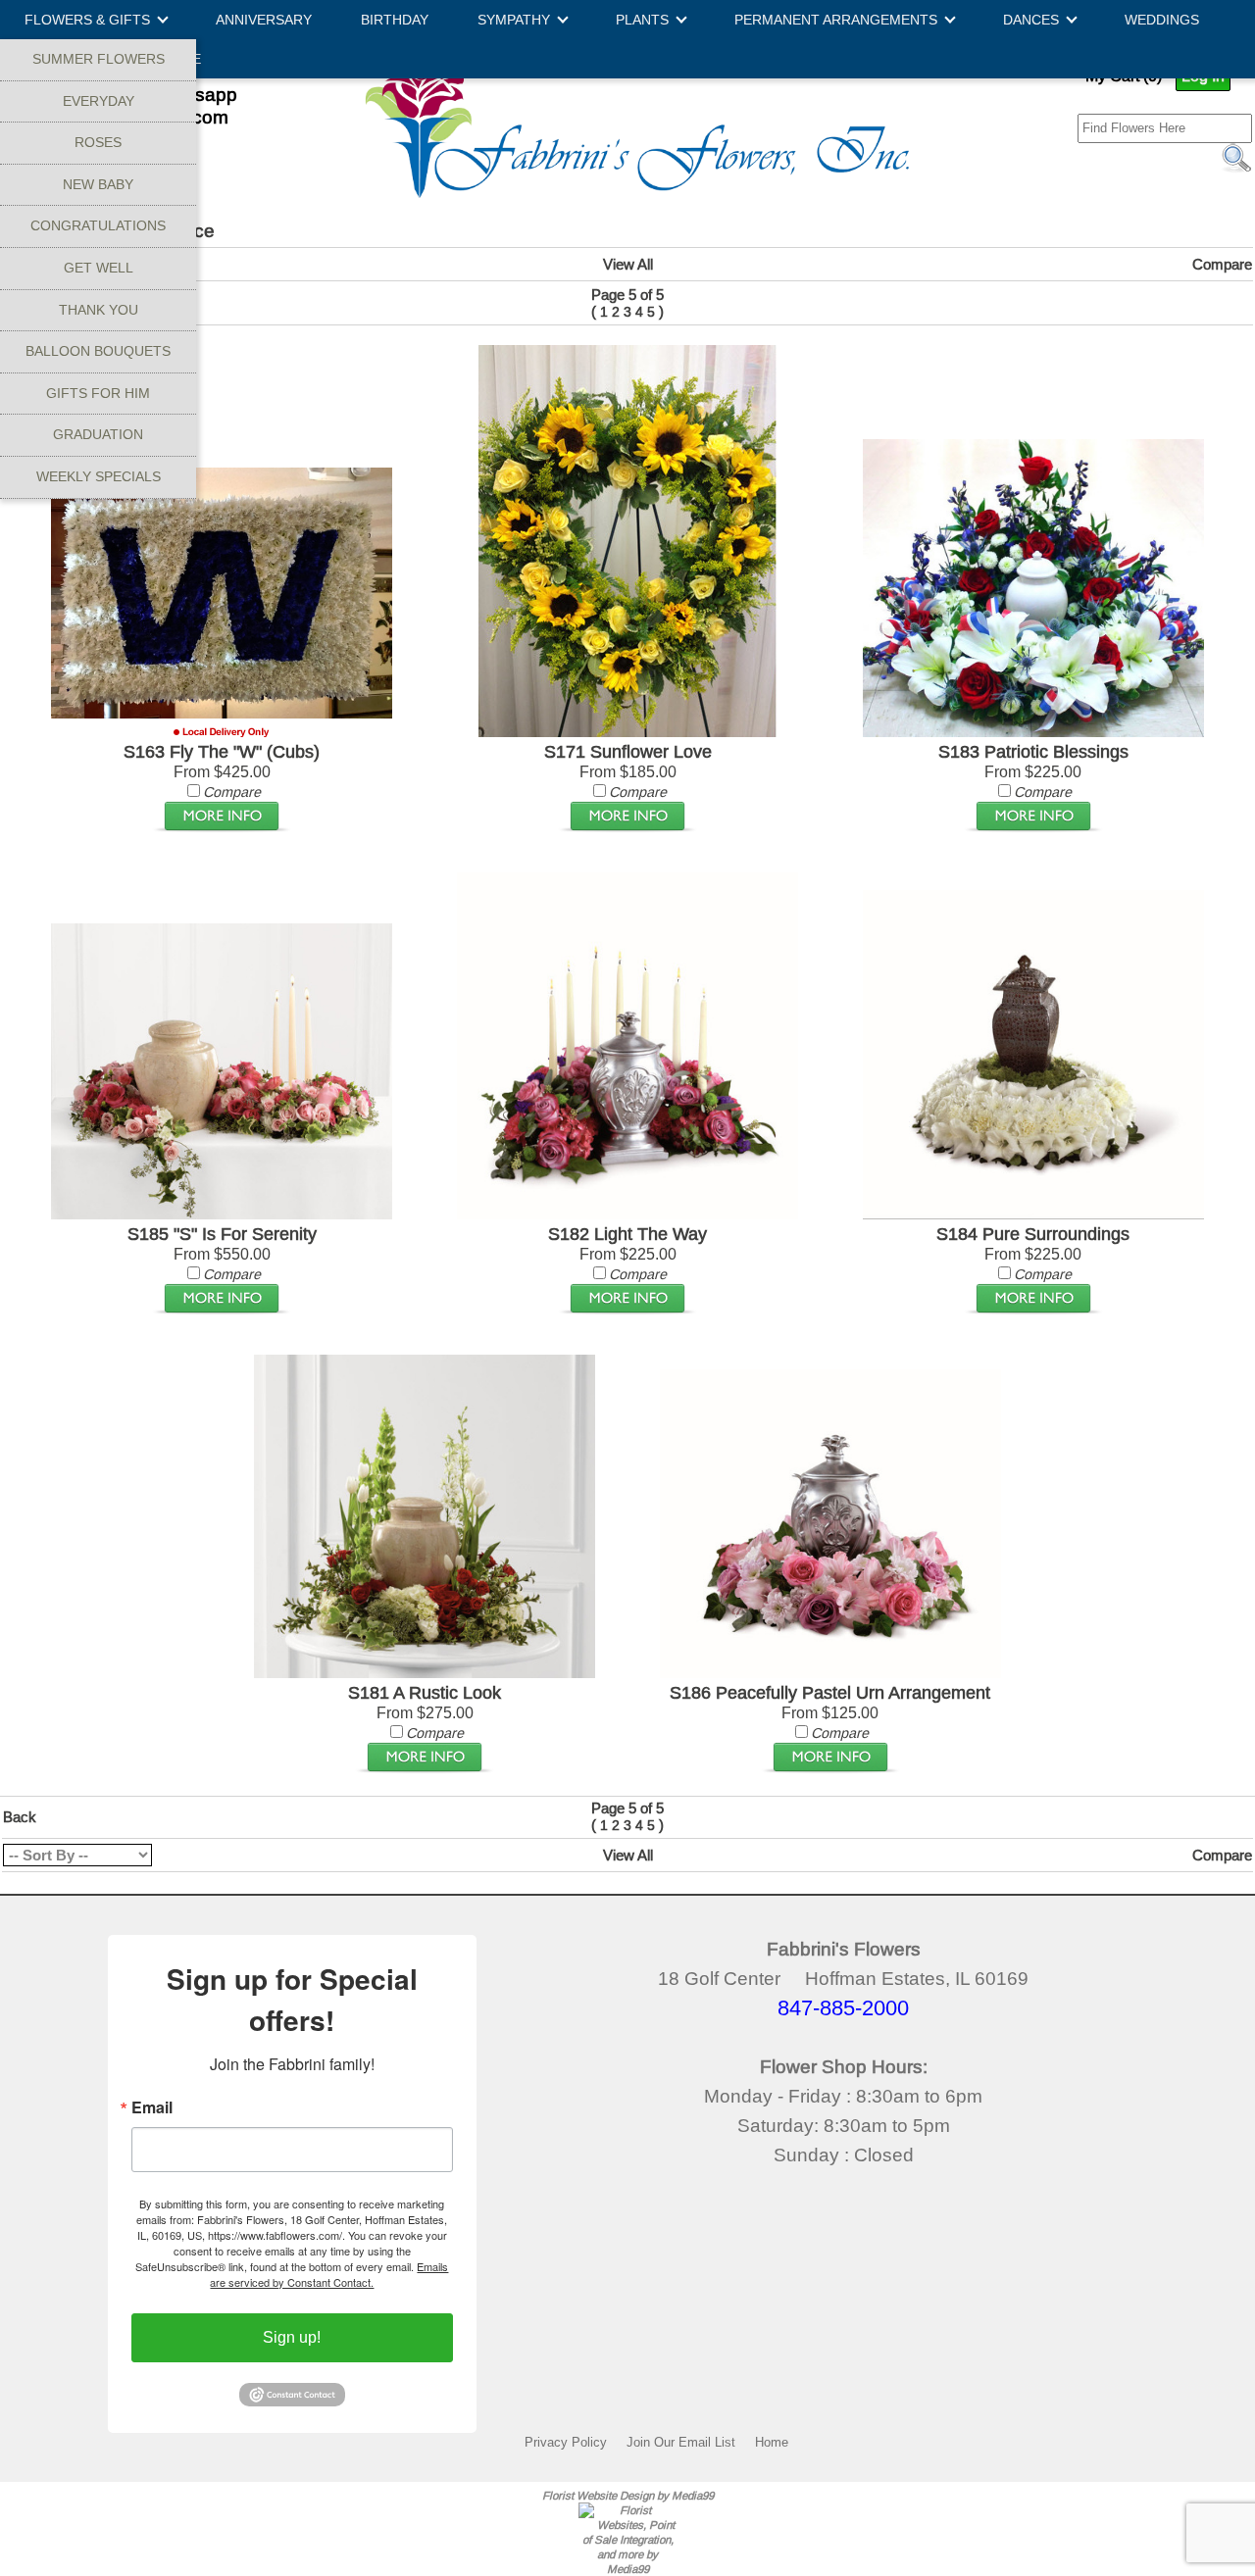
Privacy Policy (566, 2442)
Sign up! (292, 2337)
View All (628, 264)
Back (20, 1817)
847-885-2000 (843, 2008)
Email (152, 2107)
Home (772, 2442)
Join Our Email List (681, 2442)
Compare (1222, 264)
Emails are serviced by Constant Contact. (329, 2274)
